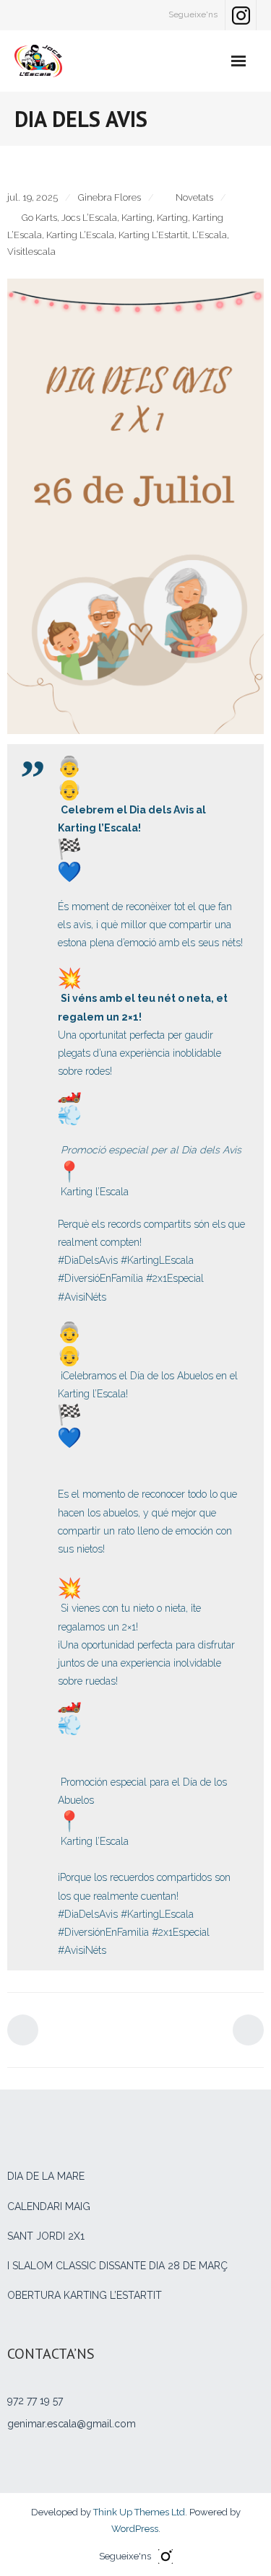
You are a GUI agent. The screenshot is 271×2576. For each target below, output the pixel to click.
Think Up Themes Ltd (139, 2512)
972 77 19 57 (35, 2401)
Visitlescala (31, 252)
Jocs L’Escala (89, 218)
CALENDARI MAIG (49, 2206)
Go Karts (39, 218)
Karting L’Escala (80, 235)
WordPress (135, 2529)
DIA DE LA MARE (46, 2176)
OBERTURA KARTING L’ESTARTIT (85, 2295)
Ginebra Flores (109, 197)
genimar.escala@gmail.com (72, 2424)
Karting (137, 218)
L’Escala (210, 235)
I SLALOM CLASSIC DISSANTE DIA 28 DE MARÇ (117, 2266)
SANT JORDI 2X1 (46, 2236)
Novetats (194, 197)
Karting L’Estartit (153, 235)
